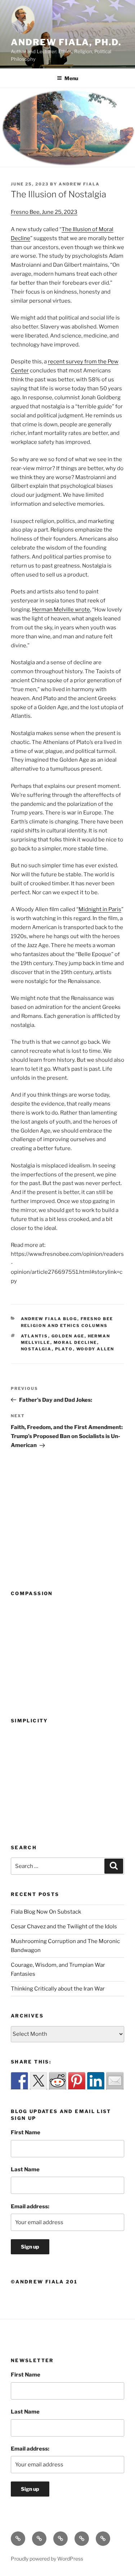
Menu (71, 78)
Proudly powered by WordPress (47, 2559)
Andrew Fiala (79, 184)
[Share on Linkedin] (96, 2081)
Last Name (25, 2169)
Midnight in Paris (100, 909)
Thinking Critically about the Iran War (58, 1989)
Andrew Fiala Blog (49, 1319)
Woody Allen (95, 1349)
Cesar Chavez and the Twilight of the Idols (64, 1927)
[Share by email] (115, 2081)
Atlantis (35, 1336)
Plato (64, 1349)
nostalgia (36, 1349)
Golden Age (68, 1336)
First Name (26, 2132)
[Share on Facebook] (19, 2081)
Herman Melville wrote (61, 610)
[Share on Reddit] (58, 2081)
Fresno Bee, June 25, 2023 (44, 212)
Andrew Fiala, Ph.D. (66, 42)
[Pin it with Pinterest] (77, 2081)
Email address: (30, 2207)
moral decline (75, 1342)
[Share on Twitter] (39, 2081)
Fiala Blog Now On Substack (46, 1912)
